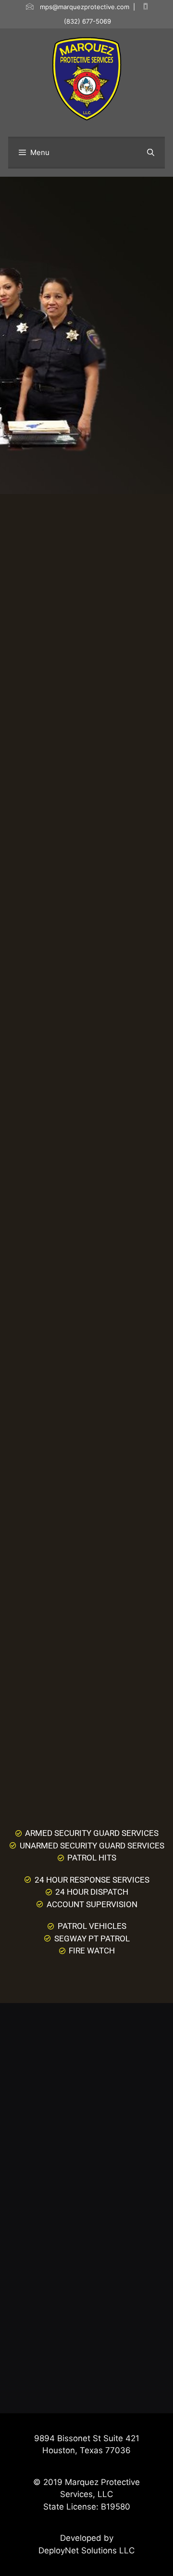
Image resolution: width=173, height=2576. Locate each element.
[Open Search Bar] (151, 153)
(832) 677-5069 (87, 21)
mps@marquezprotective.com (85, 7)
